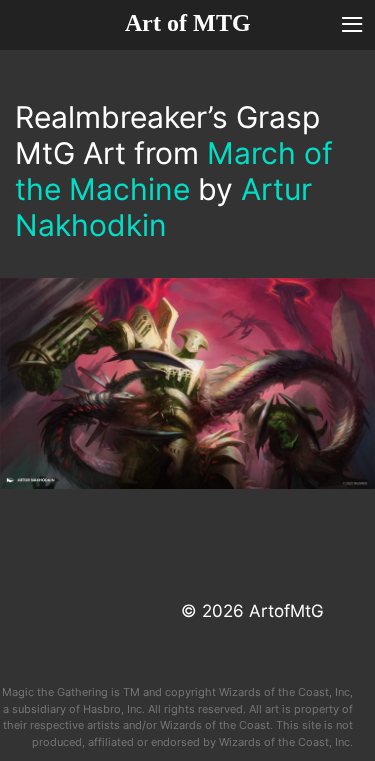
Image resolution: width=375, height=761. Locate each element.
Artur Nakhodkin (163, 207)
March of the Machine (174, 171)
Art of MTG (188, 23)
